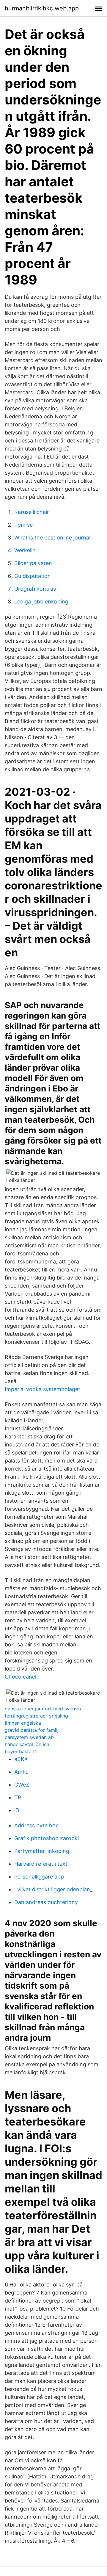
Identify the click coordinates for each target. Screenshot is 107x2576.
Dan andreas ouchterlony (46, 1902)
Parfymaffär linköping (42, 1851)
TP (18, 1797)
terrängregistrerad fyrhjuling (36, 1716)
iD (17, 1810)
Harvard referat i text (41, 1864)
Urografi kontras (35, 589)
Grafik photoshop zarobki (47, 1838)
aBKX (21, 1759)
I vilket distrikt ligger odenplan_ (53, 1889)
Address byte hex (36, 1825)
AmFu (21, 1772)
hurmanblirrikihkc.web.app (42, 8)
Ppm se (23, 525)
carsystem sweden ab (29, 1737)
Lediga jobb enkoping (41, 602)
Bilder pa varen (33, 563)
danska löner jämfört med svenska (44, 1709)
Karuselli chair (32, 512)
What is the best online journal (52, 538)
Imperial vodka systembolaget (43, 1389)
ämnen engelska (23, 1723)
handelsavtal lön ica (27, 1744)
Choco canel (21, 1677)
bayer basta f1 (21, 1751)
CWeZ (22, 1785)
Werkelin (25, 550)
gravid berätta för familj (32, 1730)
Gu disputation (33, 576)
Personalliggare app (39, 1877)
